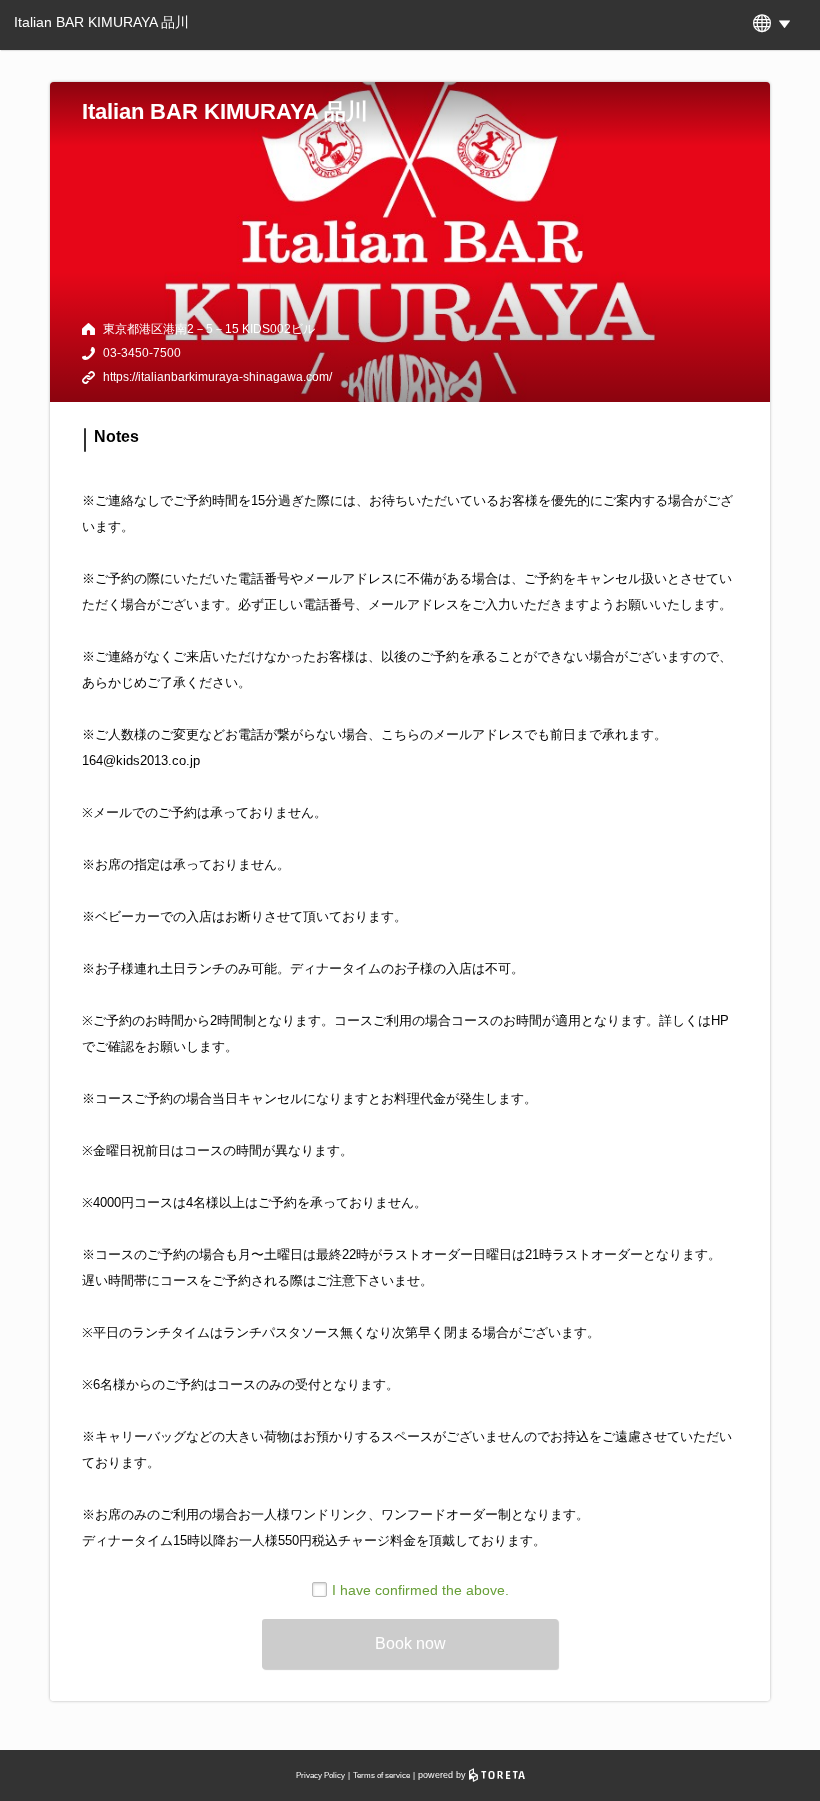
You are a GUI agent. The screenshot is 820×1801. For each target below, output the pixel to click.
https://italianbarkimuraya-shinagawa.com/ (217, 377)
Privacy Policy (320, 1775)
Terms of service (381, 1775)
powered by (443, 1775)
